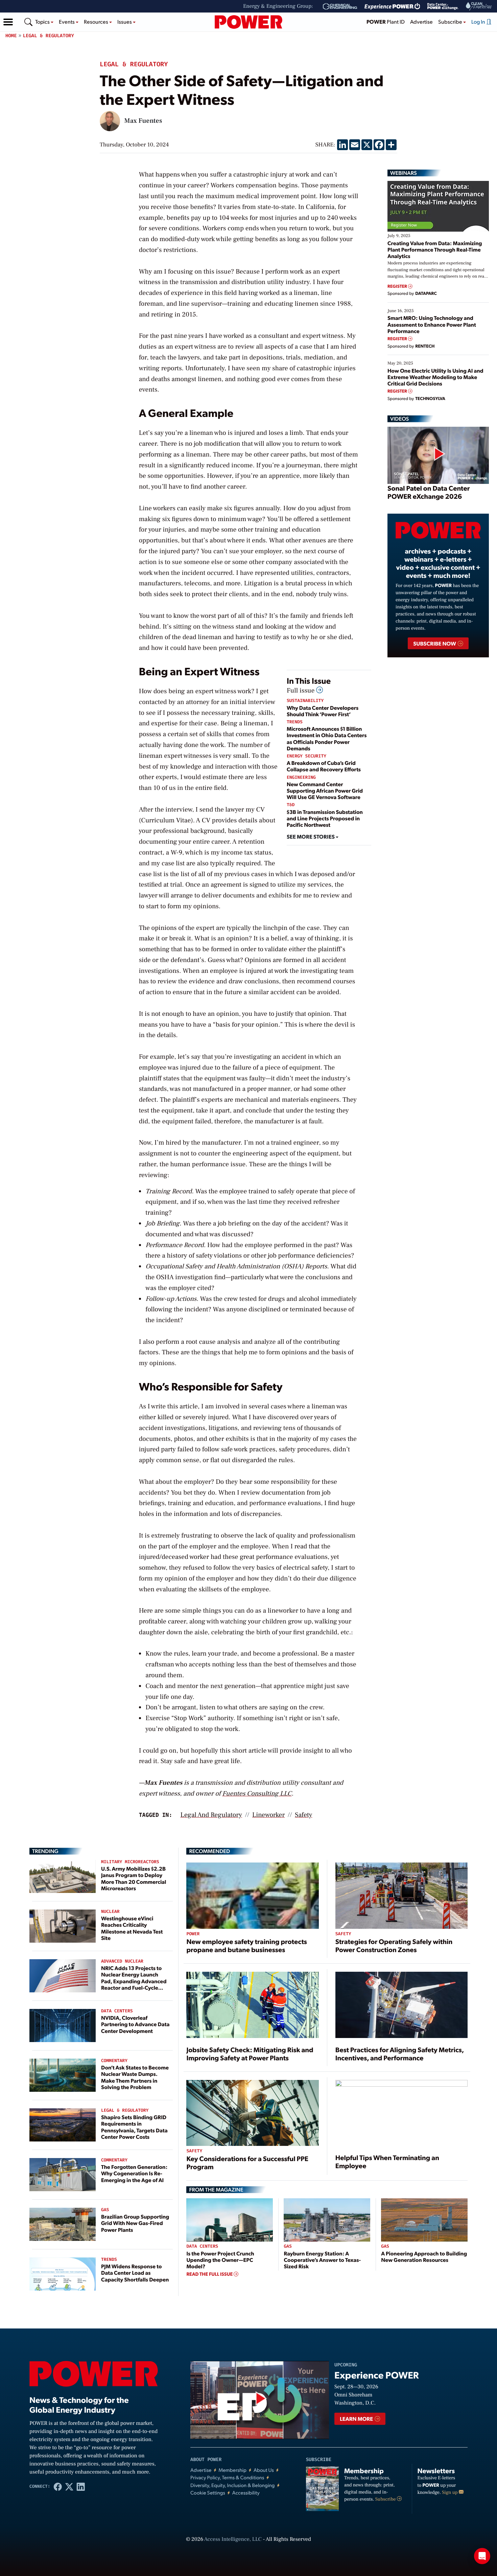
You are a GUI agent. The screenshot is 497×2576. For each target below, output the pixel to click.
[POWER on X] (69, 2486)
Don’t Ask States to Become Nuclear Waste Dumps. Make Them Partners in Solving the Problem (135, 2077)
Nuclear (110, 1912)
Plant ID (386, 21)
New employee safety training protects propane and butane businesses (246, 1945)
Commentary (114, 2061)
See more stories (311, 836)
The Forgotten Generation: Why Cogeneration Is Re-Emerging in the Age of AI (134, 2173)
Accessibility (246, 2493)
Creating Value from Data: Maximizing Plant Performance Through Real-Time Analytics (435, 249)
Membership (232, 2470)
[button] (8, 22)
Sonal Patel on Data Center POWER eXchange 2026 (429, 492)
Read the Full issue (210, 2274)
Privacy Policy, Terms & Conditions (227, 2477)
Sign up (450, 2492)
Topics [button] (43, 21)
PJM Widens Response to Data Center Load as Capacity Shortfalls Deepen (135, 2273)
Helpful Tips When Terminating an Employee (387, 2161)
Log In (479, 21)
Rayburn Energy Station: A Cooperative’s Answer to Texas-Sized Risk (322, 2260)
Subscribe (386, 2499)
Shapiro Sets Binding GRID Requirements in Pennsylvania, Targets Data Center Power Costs (134, 2127)
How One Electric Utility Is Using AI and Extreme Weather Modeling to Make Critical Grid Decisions (435, 377)
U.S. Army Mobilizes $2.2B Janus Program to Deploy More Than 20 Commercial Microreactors (134, 1878)
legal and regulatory (211, 1815)
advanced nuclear (122, 1961)
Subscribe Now (435, 643)
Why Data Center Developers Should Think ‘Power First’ (323, 711)
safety (303, 1815)
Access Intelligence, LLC (233, 2539)
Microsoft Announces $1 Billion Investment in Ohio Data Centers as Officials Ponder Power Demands (327, 738)
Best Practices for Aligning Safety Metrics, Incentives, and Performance (400, 2054)
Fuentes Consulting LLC (257, 1794)
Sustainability (305, 701)
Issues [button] (125, 21)
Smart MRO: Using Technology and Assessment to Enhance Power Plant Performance (432, 324)
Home (11, 36)
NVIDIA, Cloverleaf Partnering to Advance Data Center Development (135, 2024)
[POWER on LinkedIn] (81, 2486)
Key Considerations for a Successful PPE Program (247, 2162)
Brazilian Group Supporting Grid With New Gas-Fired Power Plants (135, 2223)
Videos (399, 419)
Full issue (301, 690)
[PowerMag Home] (249, 22)
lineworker (268, 1815)
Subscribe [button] (451, 21)
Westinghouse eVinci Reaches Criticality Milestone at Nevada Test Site (132, 1928)
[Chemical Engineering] (340, 6)
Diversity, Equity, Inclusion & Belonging (233, 2485)
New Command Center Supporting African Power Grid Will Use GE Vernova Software (325, 790)
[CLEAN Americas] (479, 6)
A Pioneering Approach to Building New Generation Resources (424, 2256)
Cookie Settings (208, 2493)
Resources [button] (97, 21)
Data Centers (117, 2011)
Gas (105, 2210)
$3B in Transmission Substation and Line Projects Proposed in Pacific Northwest (325, 818)
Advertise (421, 21)
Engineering (301, 778)
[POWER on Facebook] (58, 2486)
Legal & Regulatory (49, 36)
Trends (295, 722)
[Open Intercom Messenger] (482, 2556)
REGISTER (398, 286)
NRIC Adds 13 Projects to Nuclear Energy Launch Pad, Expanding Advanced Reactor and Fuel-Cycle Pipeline (134, 1981)
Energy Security (306, 756)
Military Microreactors (130, 1862)
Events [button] (67, 21)
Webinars (404, 173)
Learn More (357, 2419)
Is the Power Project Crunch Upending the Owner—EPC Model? (220, 2260)
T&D (291, 805)
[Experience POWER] (392, 6)
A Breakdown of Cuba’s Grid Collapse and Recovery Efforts (324, 766)
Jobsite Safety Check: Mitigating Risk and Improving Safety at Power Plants (250, 2054)
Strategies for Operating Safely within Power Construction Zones (394, 1945)
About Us (264, 2470)
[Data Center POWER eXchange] (443, 6)
